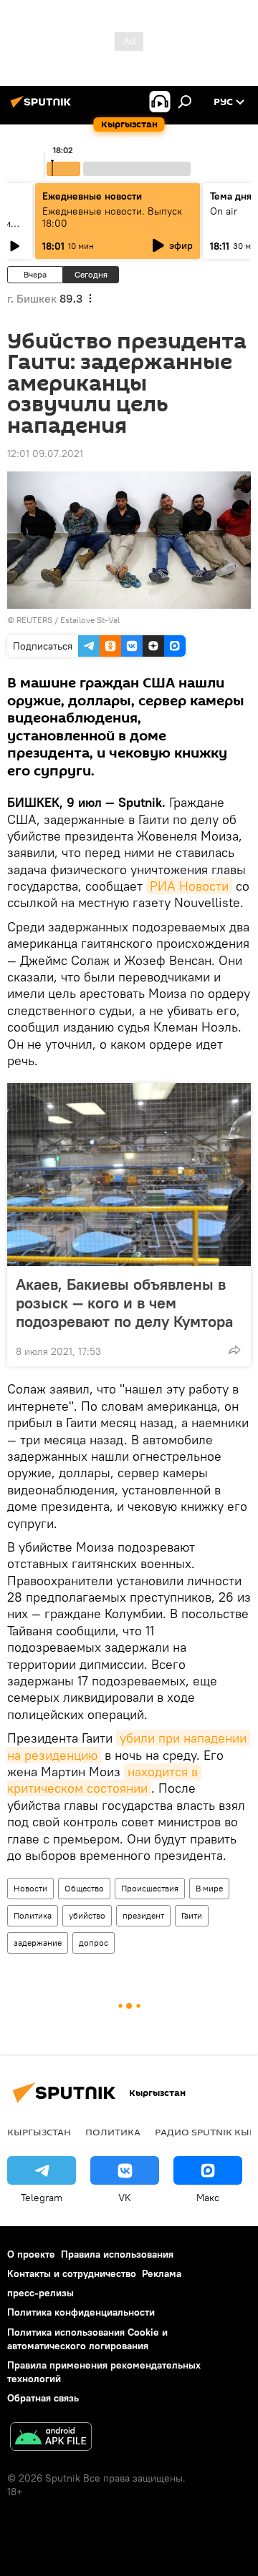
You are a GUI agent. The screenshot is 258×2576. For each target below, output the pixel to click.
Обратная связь (43, 2398)
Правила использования (117, 2254)
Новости (30, 1888)
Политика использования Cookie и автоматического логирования (87, 2339)
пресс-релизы (40, 2293)
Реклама (162, 2273)
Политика (33, 1915)
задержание (38, 1943)
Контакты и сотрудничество (72, 2273)
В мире (209, 1888)
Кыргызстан (39, 2132)
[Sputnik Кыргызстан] (43, 107)
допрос (94, 1943)
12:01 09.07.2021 (45, 454)
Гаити (192, 1915)
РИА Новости (189, 886)
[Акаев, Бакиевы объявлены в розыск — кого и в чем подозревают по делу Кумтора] (129, 1175)
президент (143, 1915)
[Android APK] (51, 2438)
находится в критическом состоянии (104, 1780)
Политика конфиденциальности (81, 2312)
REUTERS (34, 620)
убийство (87, 1915)
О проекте (31, 2254)
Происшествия (150, 1888)
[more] (234, 1350)
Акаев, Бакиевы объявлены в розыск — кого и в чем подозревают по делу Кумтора (124, 1303)
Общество (84, 1888)
